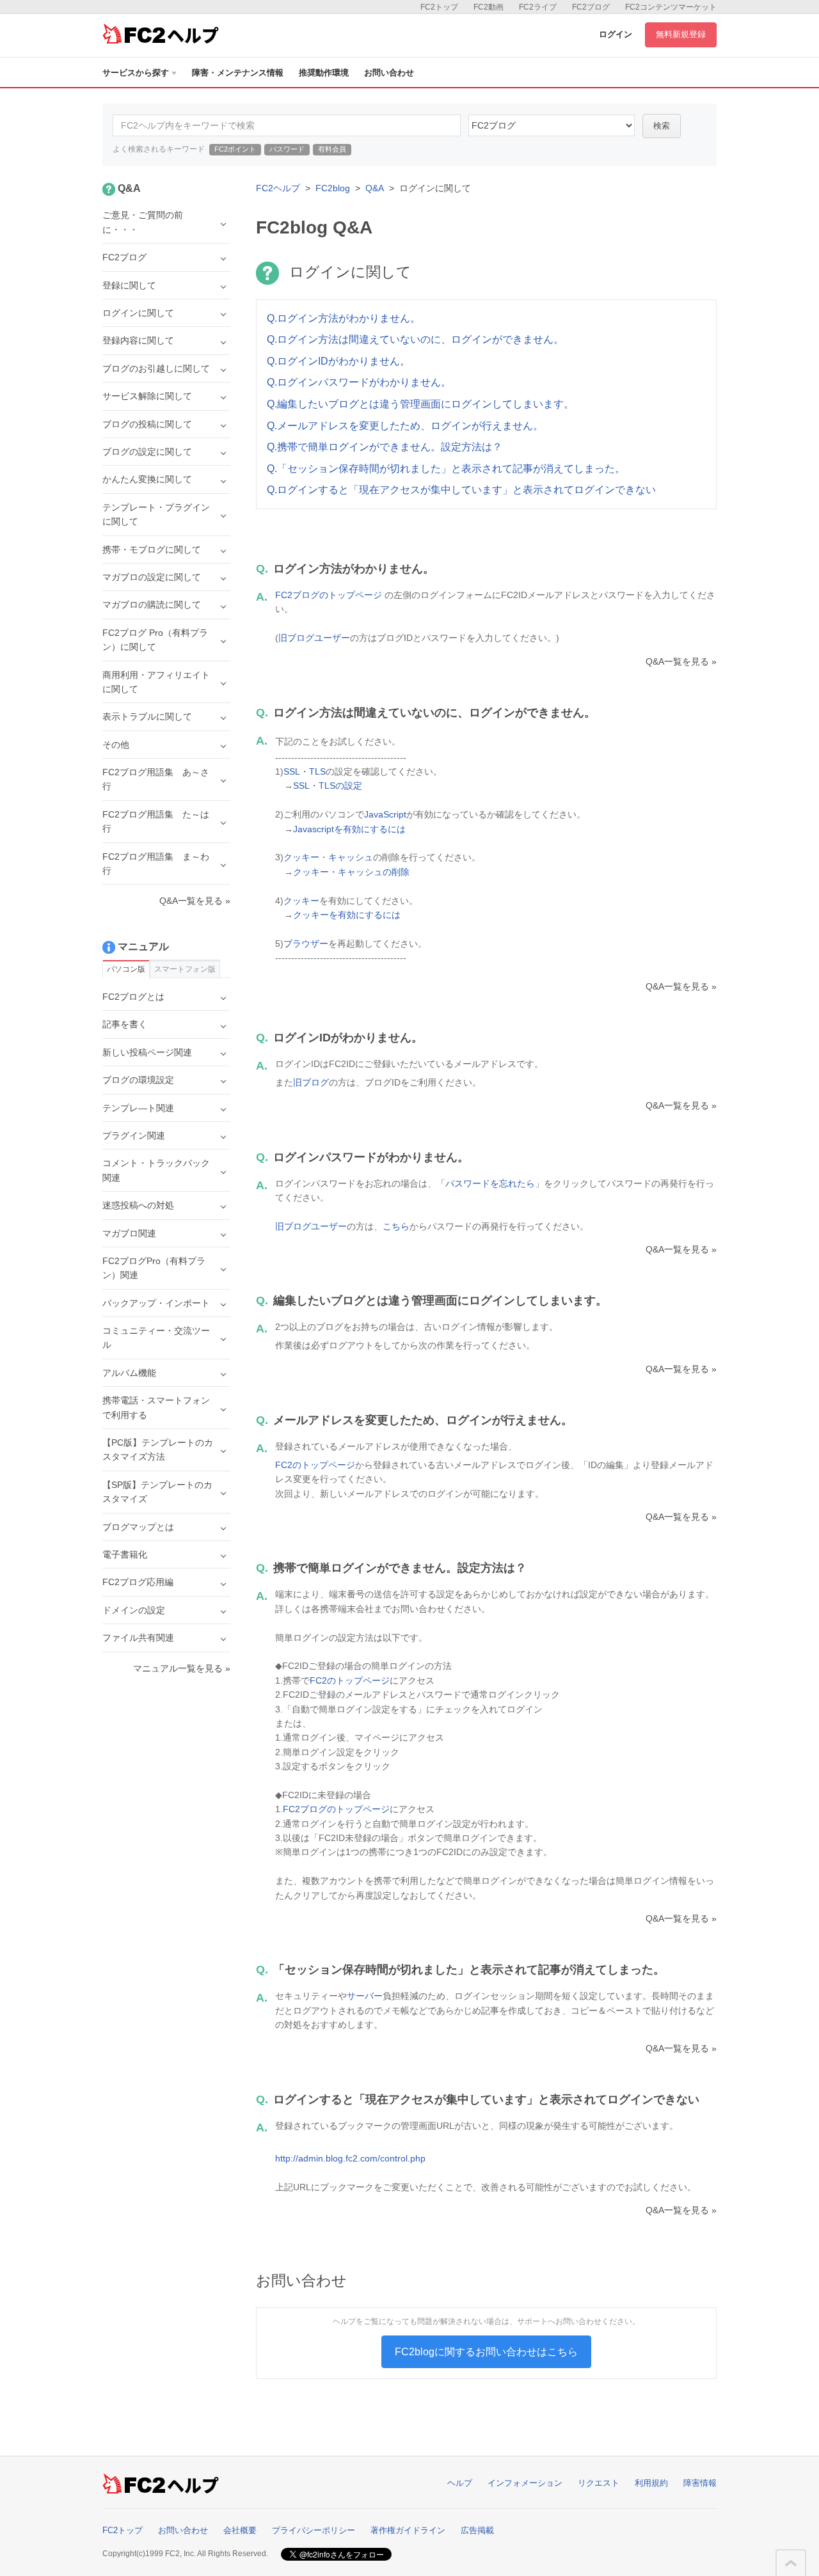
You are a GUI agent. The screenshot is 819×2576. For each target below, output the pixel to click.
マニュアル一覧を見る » (182, 1668)
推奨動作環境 (324, 73)
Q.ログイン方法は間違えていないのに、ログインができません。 (415, 339)
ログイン (616, 34)
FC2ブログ (591, 7)
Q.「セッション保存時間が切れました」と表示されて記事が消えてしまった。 (446, 469)
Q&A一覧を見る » (681, 661)
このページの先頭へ (791, 2563)
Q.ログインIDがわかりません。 (338, 361)
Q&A (375, 188)
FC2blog (333, 188)
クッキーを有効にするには (347, 915)
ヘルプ (460, 2483)
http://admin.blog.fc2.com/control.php (350, 2158)
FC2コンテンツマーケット (671, 7)
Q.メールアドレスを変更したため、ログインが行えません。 (405, 426)
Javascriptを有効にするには (349, 829)
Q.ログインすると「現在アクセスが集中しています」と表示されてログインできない (461, 490)
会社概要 (240, 2530)
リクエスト (599, 2483)
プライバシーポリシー (314, 2530)
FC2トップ (439, 7)
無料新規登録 (681, 34)
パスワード (287, 149)
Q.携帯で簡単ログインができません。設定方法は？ (385, 447)
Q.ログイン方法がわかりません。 (344, 318)
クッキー (301, 857)
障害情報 (700, 2483)
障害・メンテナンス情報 (238, 73)
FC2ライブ (538, 7)
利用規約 (651, 2483)
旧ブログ (311, 1082)
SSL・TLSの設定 (328, 786)
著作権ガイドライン (408, 2530)
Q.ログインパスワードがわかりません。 (359, 382)
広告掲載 (477, 2530)
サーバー (365, 1996)
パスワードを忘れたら (490, 1183)
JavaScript (385, 814)
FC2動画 (489, 7)
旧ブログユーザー (314, 638)
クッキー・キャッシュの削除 (351, 872)
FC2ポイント (235, 149)
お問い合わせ (389, 73)
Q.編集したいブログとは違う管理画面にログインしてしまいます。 (420, 404)
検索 (662, 126)
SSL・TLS (305, 771)
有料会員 (332, 149)
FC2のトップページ (315, 1465)
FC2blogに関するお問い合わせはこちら (486, 2352)
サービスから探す (136, 73)
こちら (396, 1226)
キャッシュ (351, 857)
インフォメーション (525, 2483)
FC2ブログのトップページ (329, 595)
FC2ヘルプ (278, 188)
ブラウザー (306, 944)
